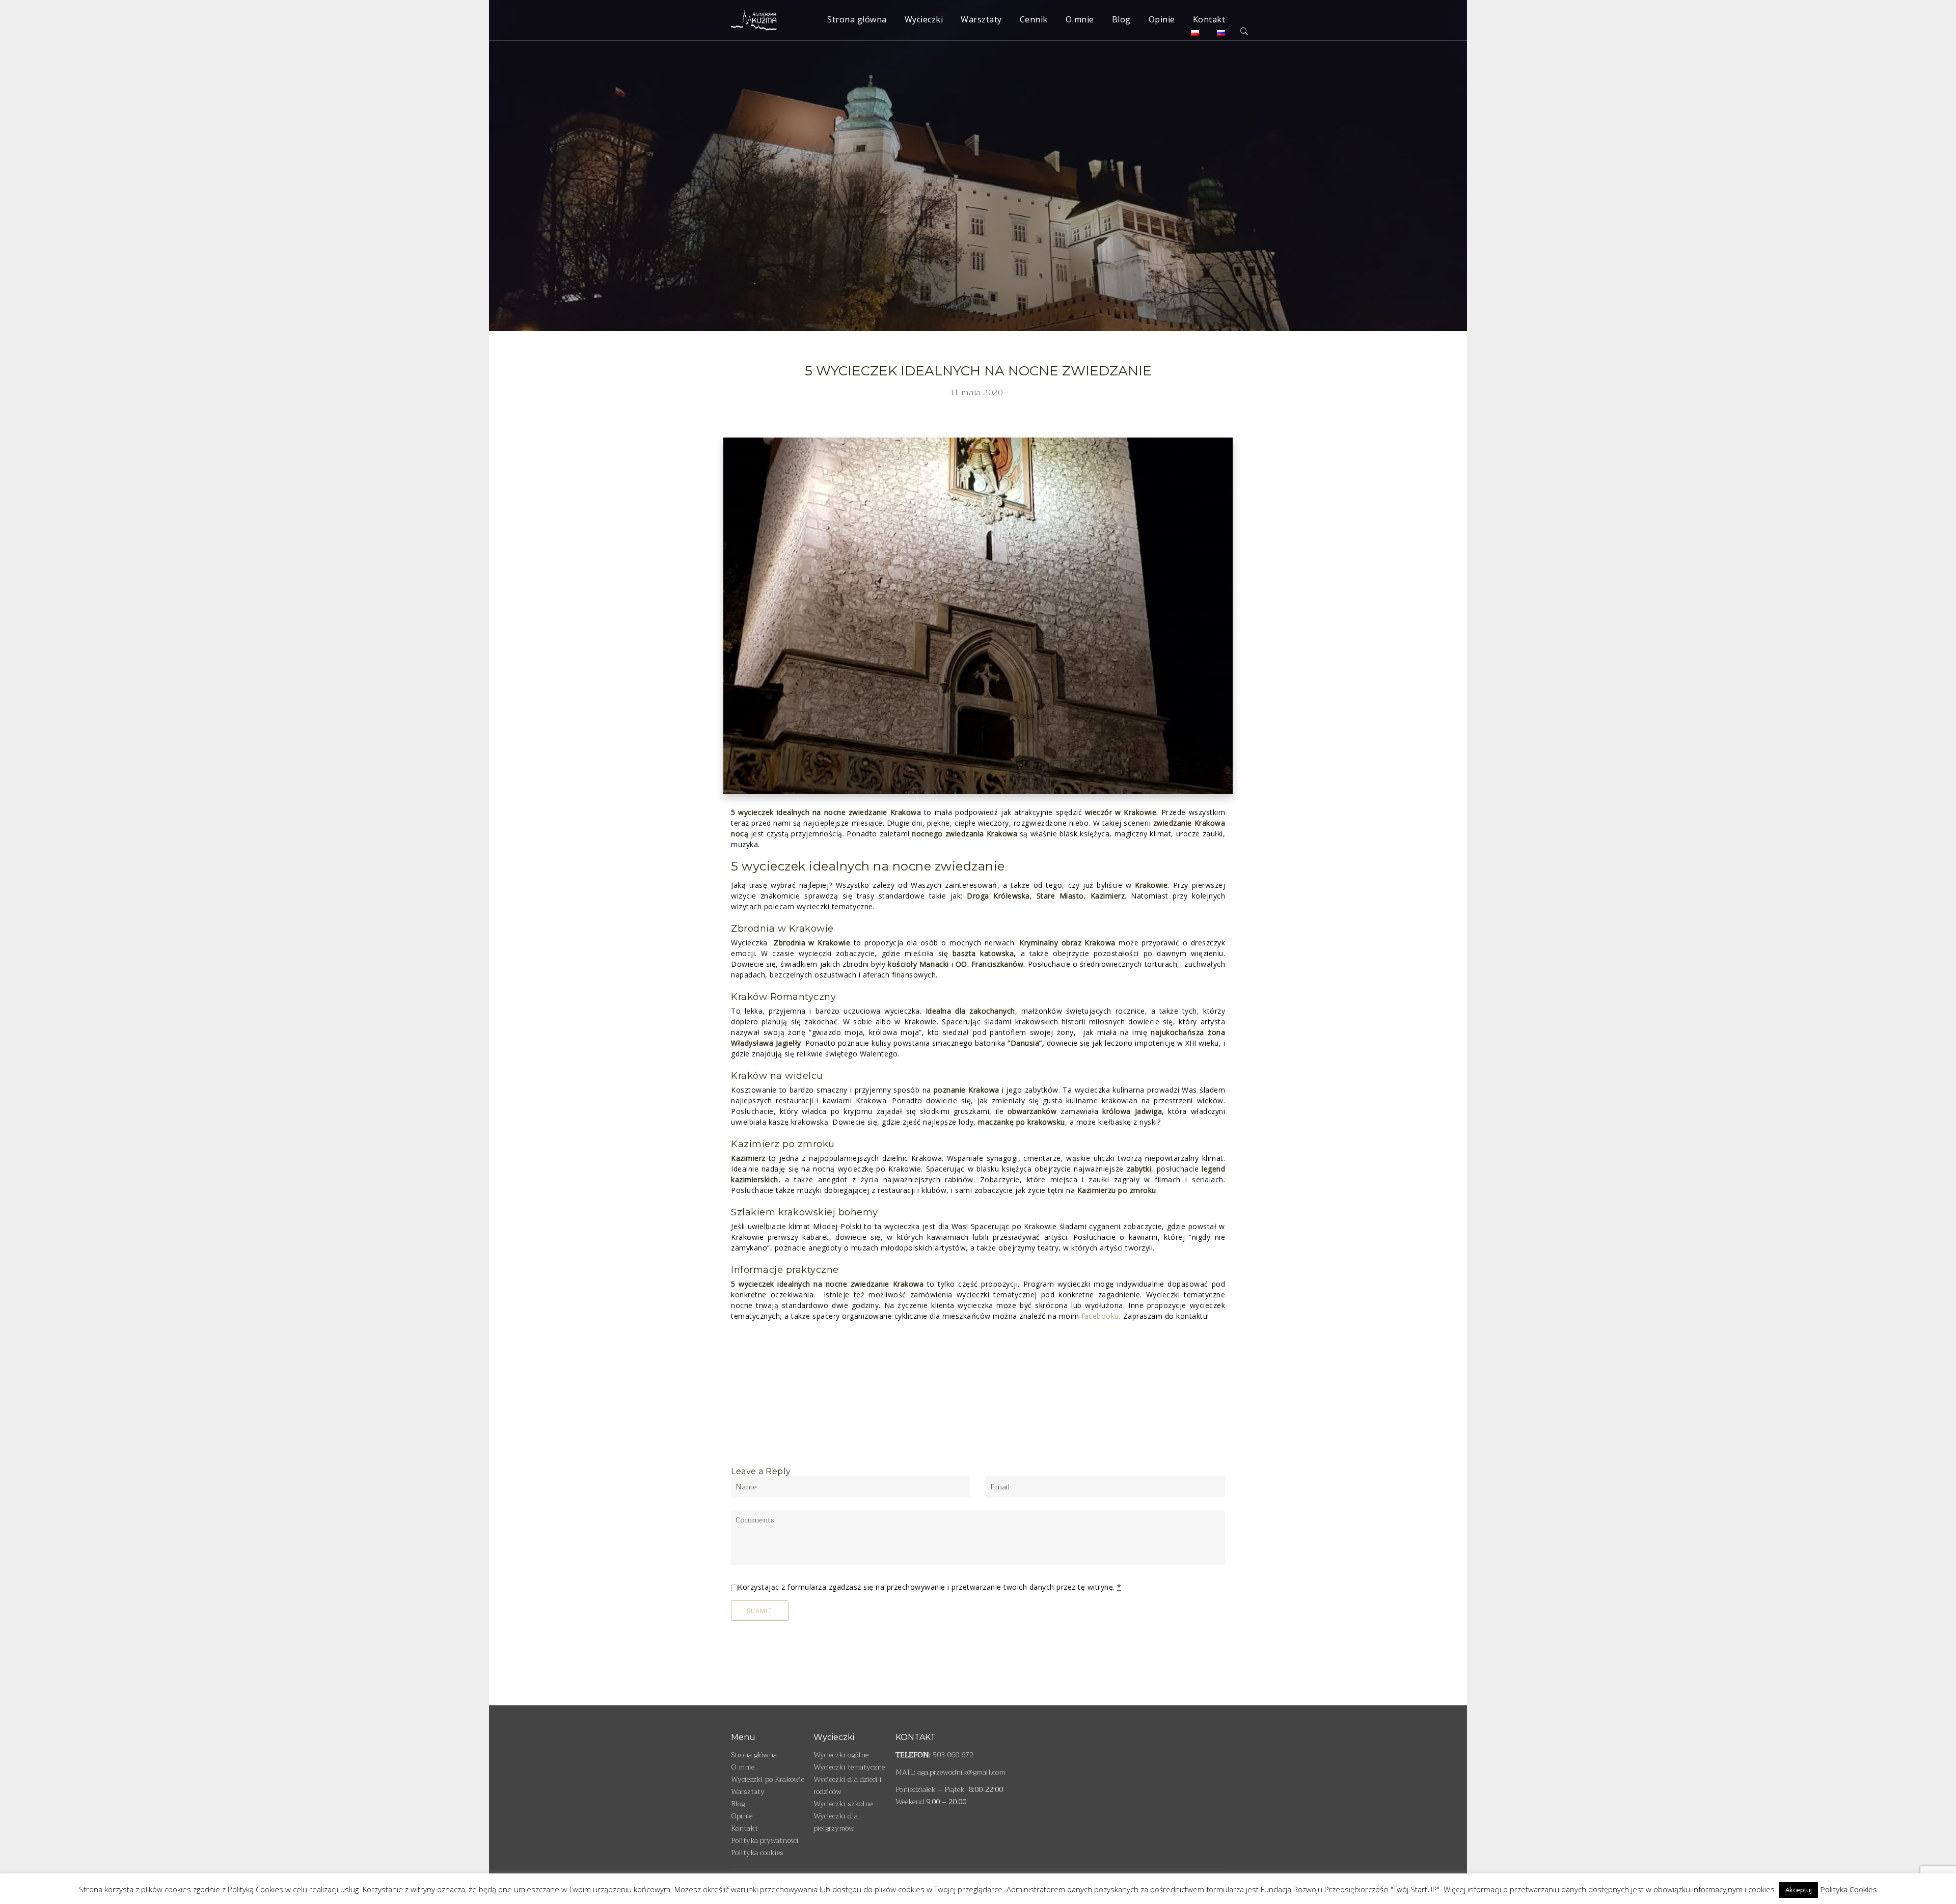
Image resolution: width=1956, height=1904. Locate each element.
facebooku (1100, 1316)
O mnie (1080, 19)
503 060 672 (953, 1755)
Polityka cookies (757, 1853)
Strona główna (857, 19)
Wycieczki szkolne (843, 1804)
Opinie (1162, 19)
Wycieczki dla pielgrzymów (836, 1822)
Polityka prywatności (765, 1840)
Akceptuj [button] (1799, 1890)
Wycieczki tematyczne (849, 1767)
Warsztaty (981, 19)
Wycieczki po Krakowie (768, 1779)
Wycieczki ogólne (841, 1755)
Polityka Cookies (1849, 1889)
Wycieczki (924, 19)
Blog (1121, 19)
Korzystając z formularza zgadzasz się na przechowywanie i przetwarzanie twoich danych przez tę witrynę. (930, 1587)
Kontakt (1209, 19)
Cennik (1034, 19)
